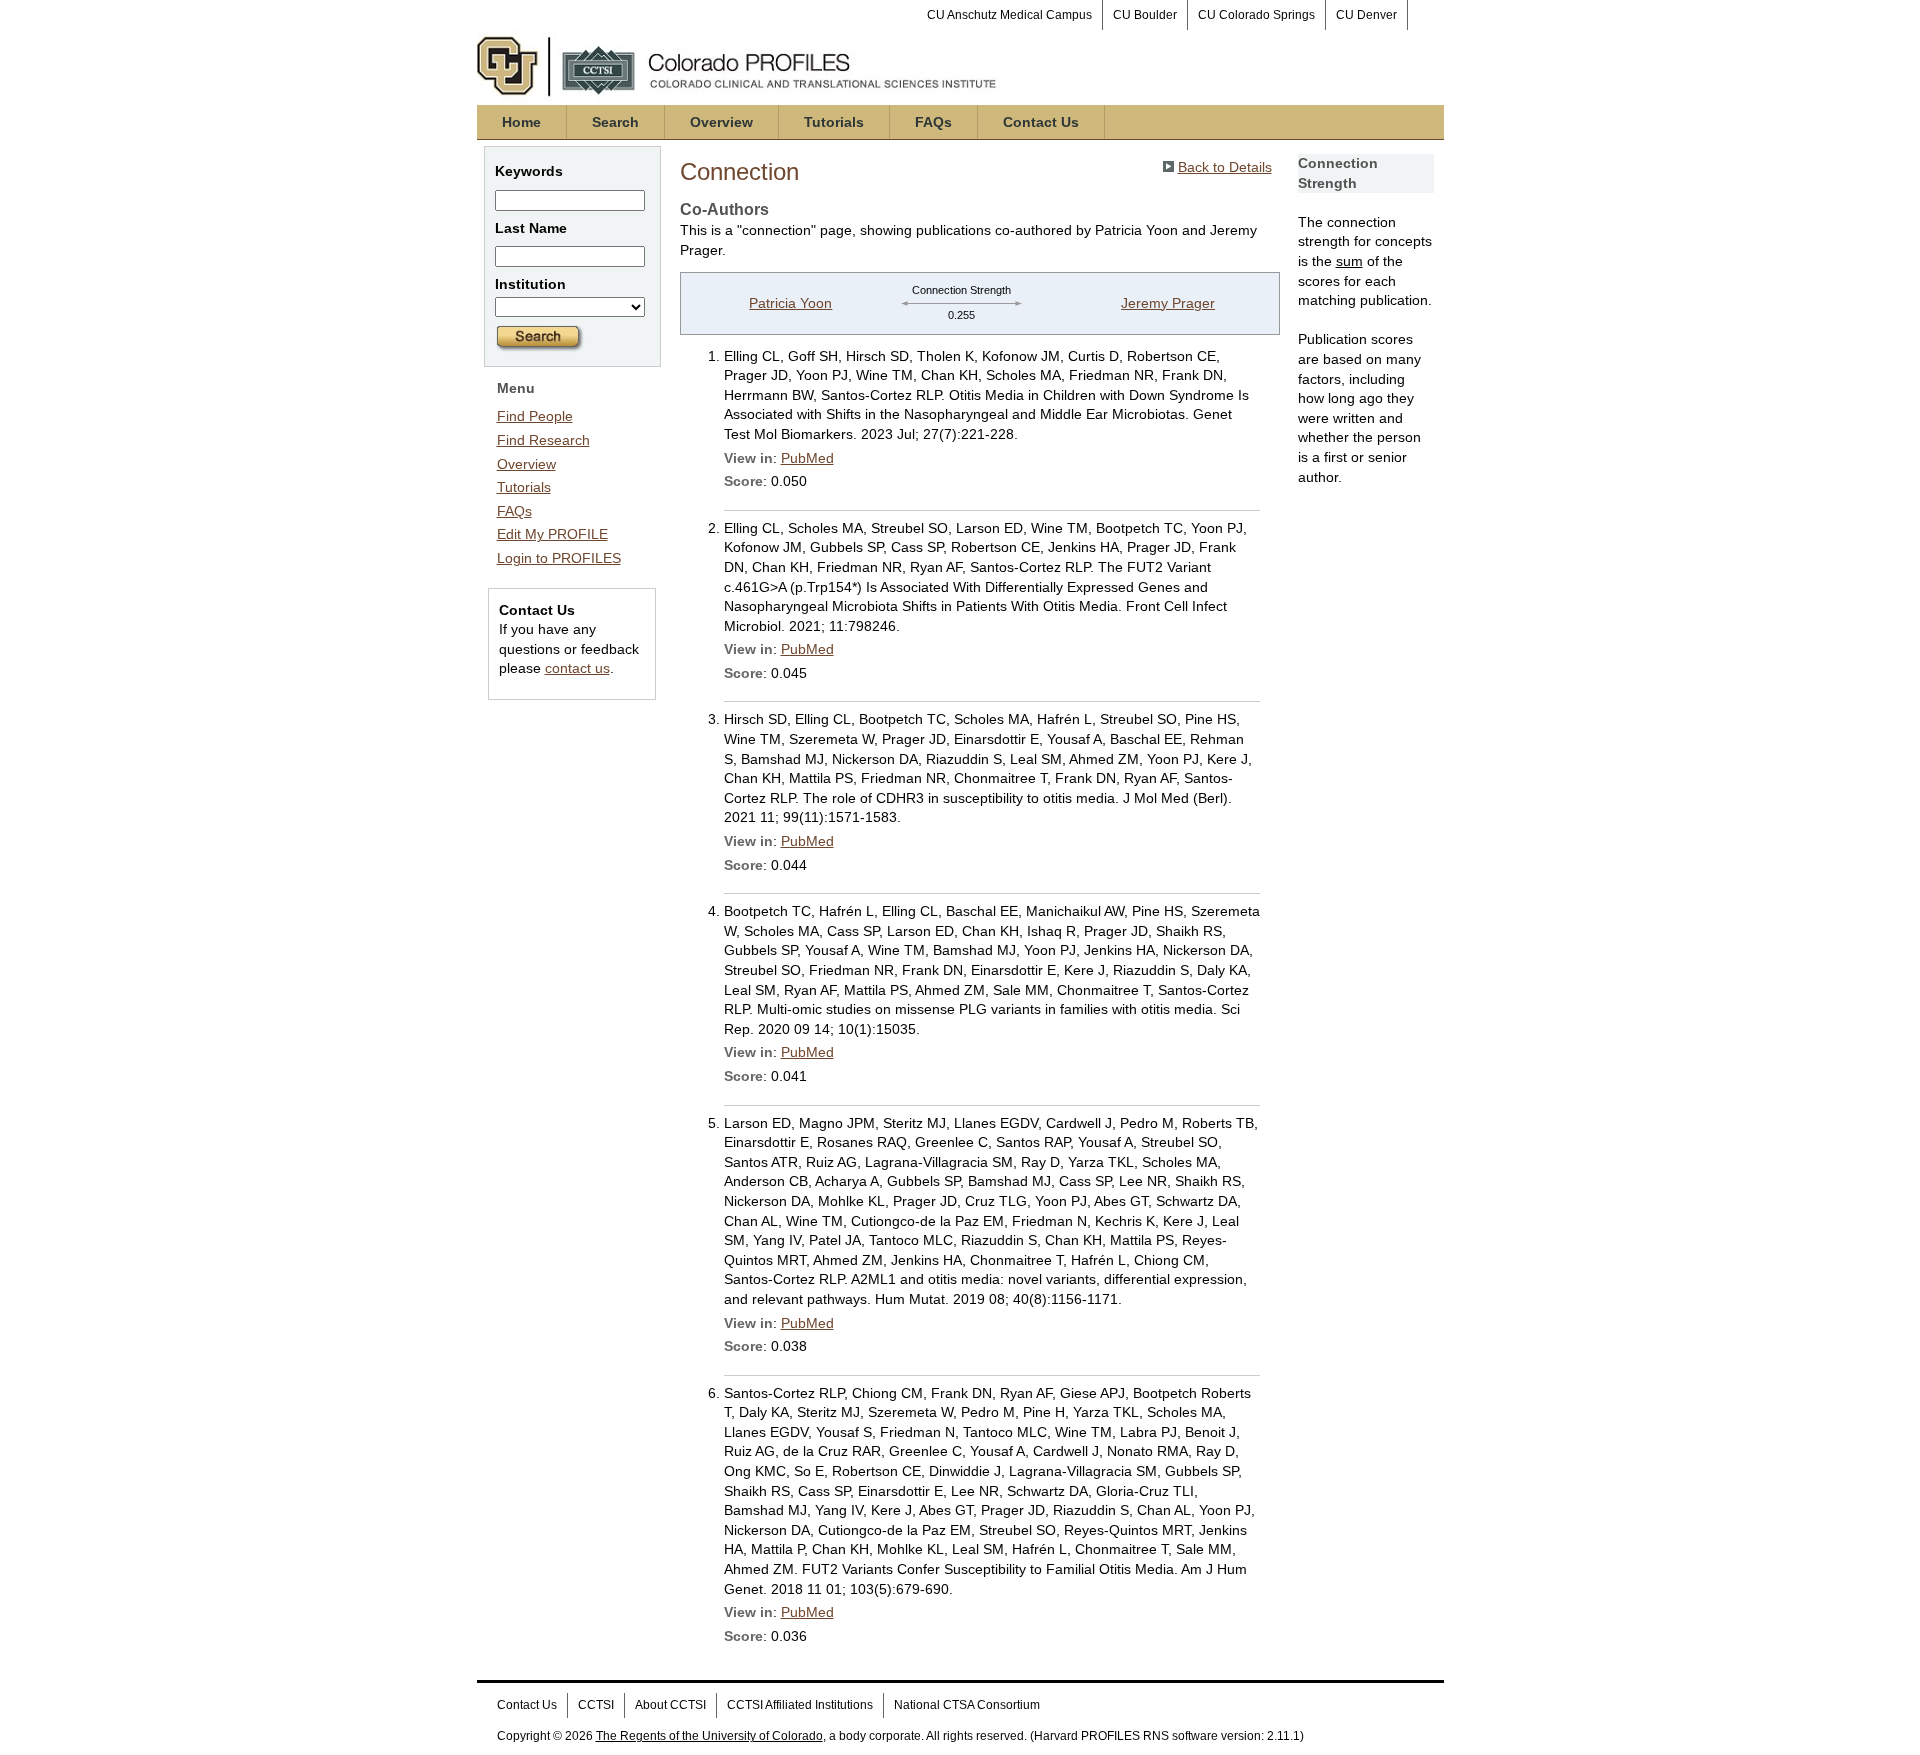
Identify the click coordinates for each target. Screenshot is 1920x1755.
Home (521, 122)
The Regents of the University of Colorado (709, 1736)
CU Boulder (1145, 15)
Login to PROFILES (559, 558)
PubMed (807, 458)
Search (615, 122)
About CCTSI (670, 1705)
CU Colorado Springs (1256, 15)
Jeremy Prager (1168, 303)
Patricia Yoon (790, 303)
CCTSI (596, 1705)
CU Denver (1366, 15)
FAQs (933, 122)
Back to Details (1225, 167)
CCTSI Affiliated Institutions (800, 1705)
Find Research (543, 440)
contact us (577, 668)
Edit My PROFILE (552, 534)
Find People (535, 416)
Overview (721, 122)
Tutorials (834, 122)
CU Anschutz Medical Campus (1009, 15)
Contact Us (1041, 122)
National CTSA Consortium (967, 1705)
